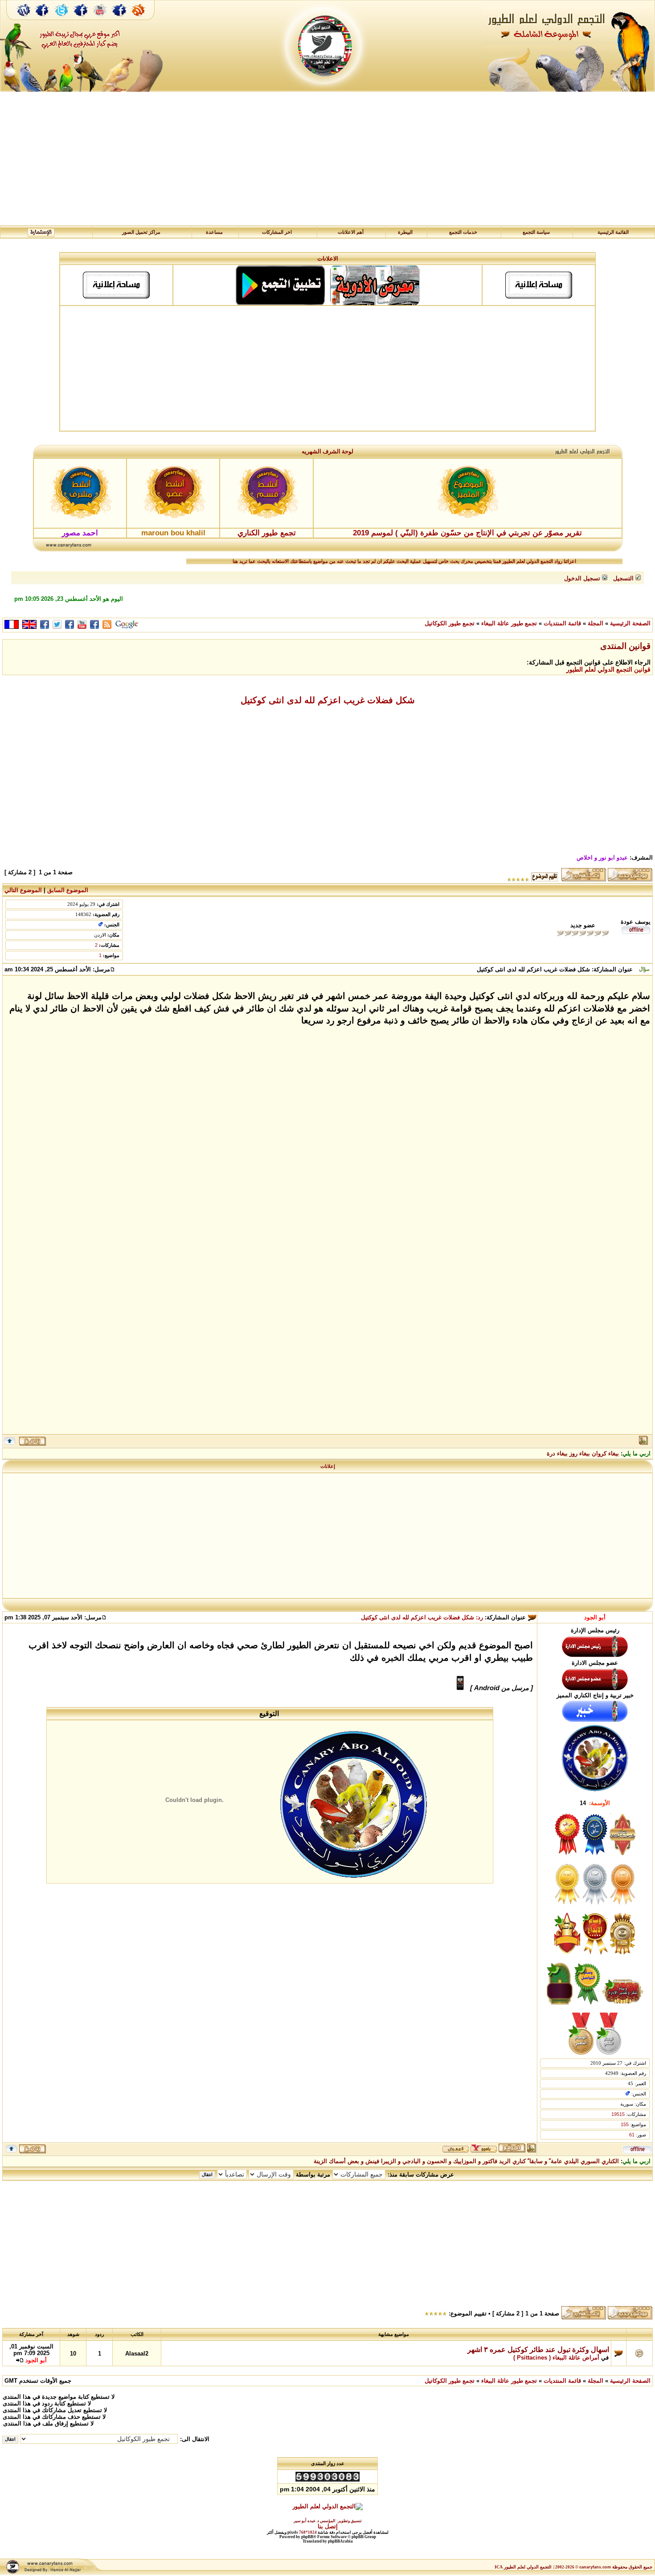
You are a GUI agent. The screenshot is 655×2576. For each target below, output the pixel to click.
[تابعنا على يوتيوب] (100, 19)
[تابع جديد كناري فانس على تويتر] (61, 19)
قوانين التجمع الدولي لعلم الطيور (608, 669)
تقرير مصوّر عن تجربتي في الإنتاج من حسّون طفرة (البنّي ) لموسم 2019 (467, 533)
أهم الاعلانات (351, 232)
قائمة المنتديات (562, 623)
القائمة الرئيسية (613, 232)
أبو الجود (595, 1617)
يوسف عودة (636, 922)
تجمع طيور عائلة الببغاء (509, 623)
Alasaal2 (137, 2354)
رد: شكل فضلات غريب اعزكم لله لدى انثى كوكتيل (422, 1617)
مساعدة (214, 232)
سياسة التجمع (536, 232)
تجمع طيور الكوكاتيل (450, 623)
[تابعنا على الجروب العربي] (81, 19)
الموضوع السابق (68, 890)
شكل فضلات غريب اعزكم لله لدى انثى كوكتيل (328, 700)
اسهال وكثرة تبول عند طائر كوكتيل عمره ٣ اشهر (538, 2350)
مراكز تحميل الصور (141, 232)
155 (625, 2124)
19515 (618, 2114)
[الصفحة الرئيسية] (24, 19)
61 (632, 2135)
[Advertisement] (327, 159)
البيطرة (405, 232)
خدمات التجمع (463, 232)
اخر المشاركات (277, 232)
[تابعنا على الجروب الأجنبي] (120, 19)
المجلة (596, 623)
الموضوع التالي (23, 890)
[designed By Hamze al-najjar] (52, 2573)
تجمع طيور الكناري (267, 533)
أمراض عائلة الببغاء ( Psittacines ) (556, 2358)
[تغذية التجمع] (143, 19)
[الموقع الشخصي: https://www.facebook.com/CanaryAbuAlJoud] (512, 2150)
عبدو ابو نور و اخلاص (602, 858)
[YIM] (484, 2150)
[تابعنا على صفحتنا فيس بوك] (42, 19)
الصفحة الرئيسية (630, 623)
